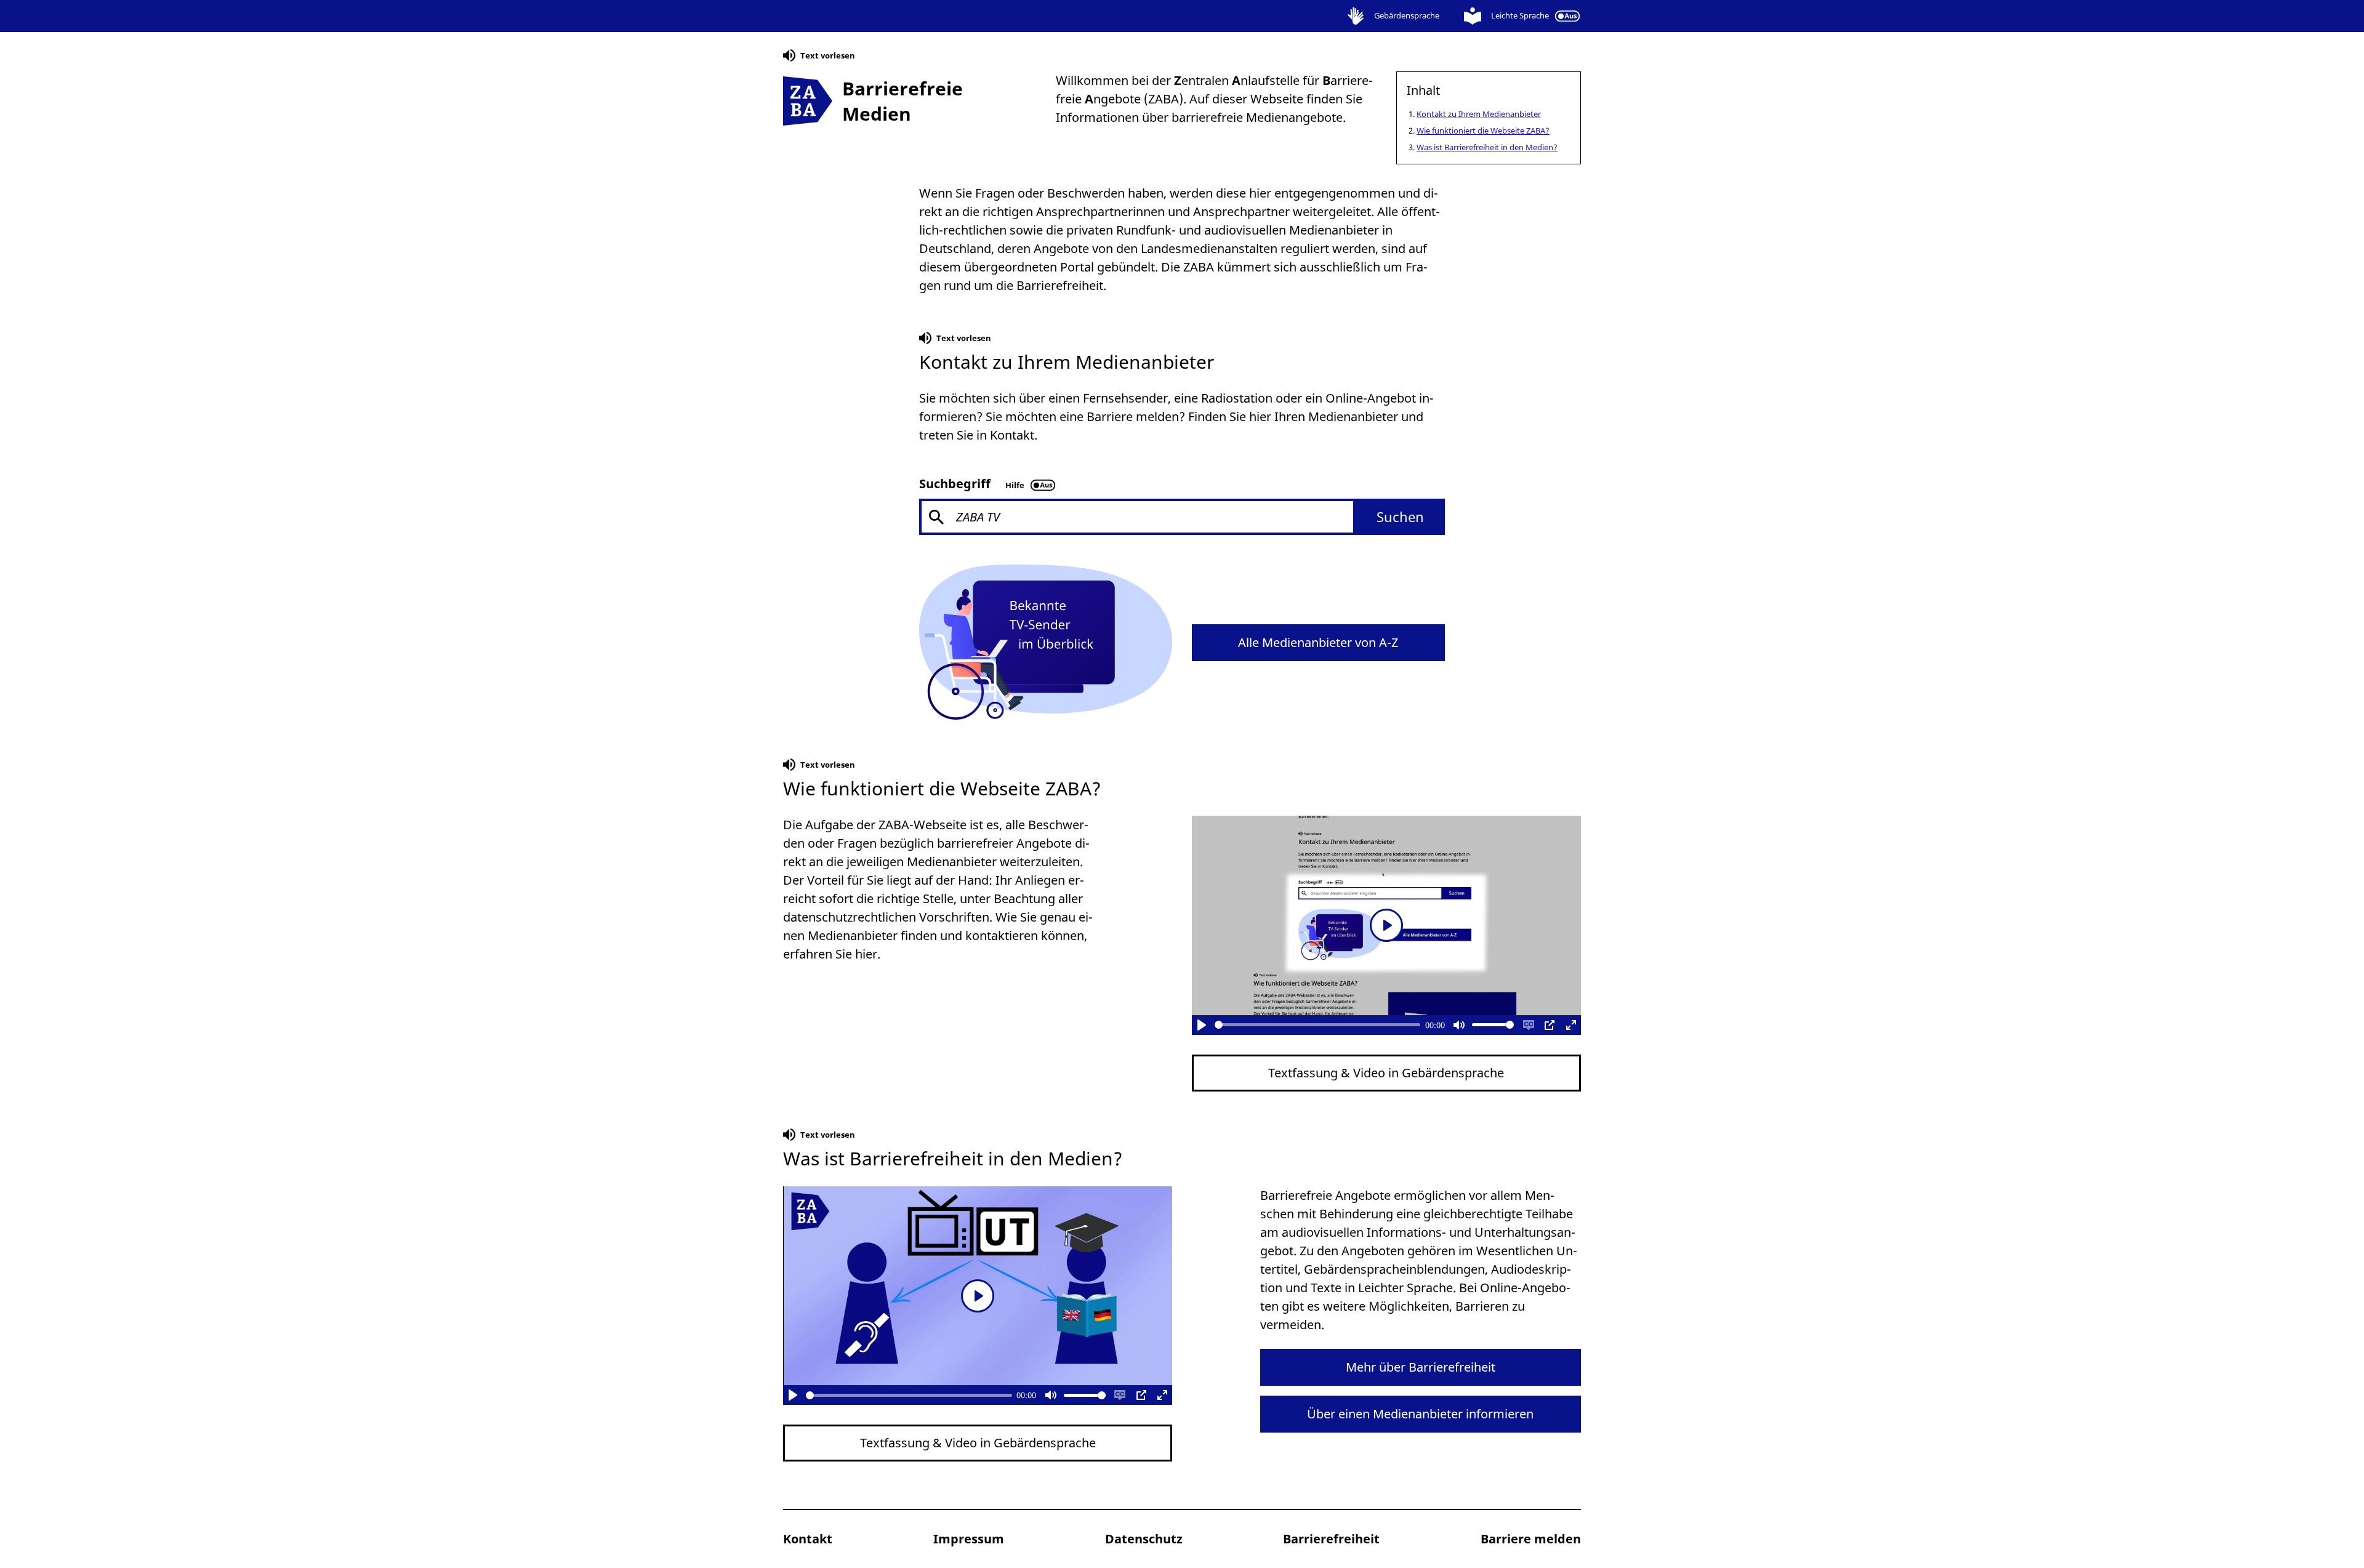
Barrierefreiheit (1331, 1539)
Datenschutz (1144, 1539)
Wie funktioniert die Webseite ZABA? (1483, 131)
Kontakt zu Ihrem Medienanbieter (1479, 114)
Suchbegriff (955, 484)
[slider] (1318, 1025)
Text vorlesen (819, 58)
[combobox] (1182, 517)
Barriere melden (1531, 1539)
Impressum (969, 1539)
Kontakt (808, 1539)
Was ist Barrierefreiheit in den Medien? (1487, 147)
